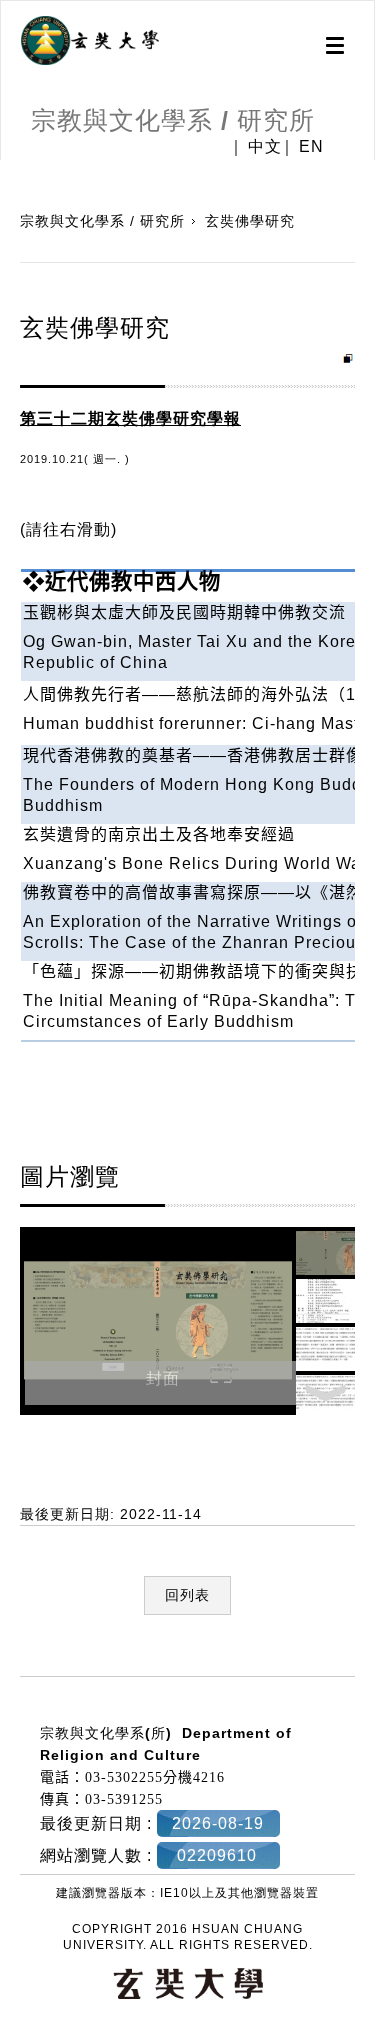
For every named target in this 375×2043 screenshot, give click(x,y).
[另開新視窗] (90, 41)
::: (7, 1665)
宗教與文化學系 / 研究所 (102, 221)
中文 (265, 147)
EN (311, 147)
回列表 (187, 1595)
